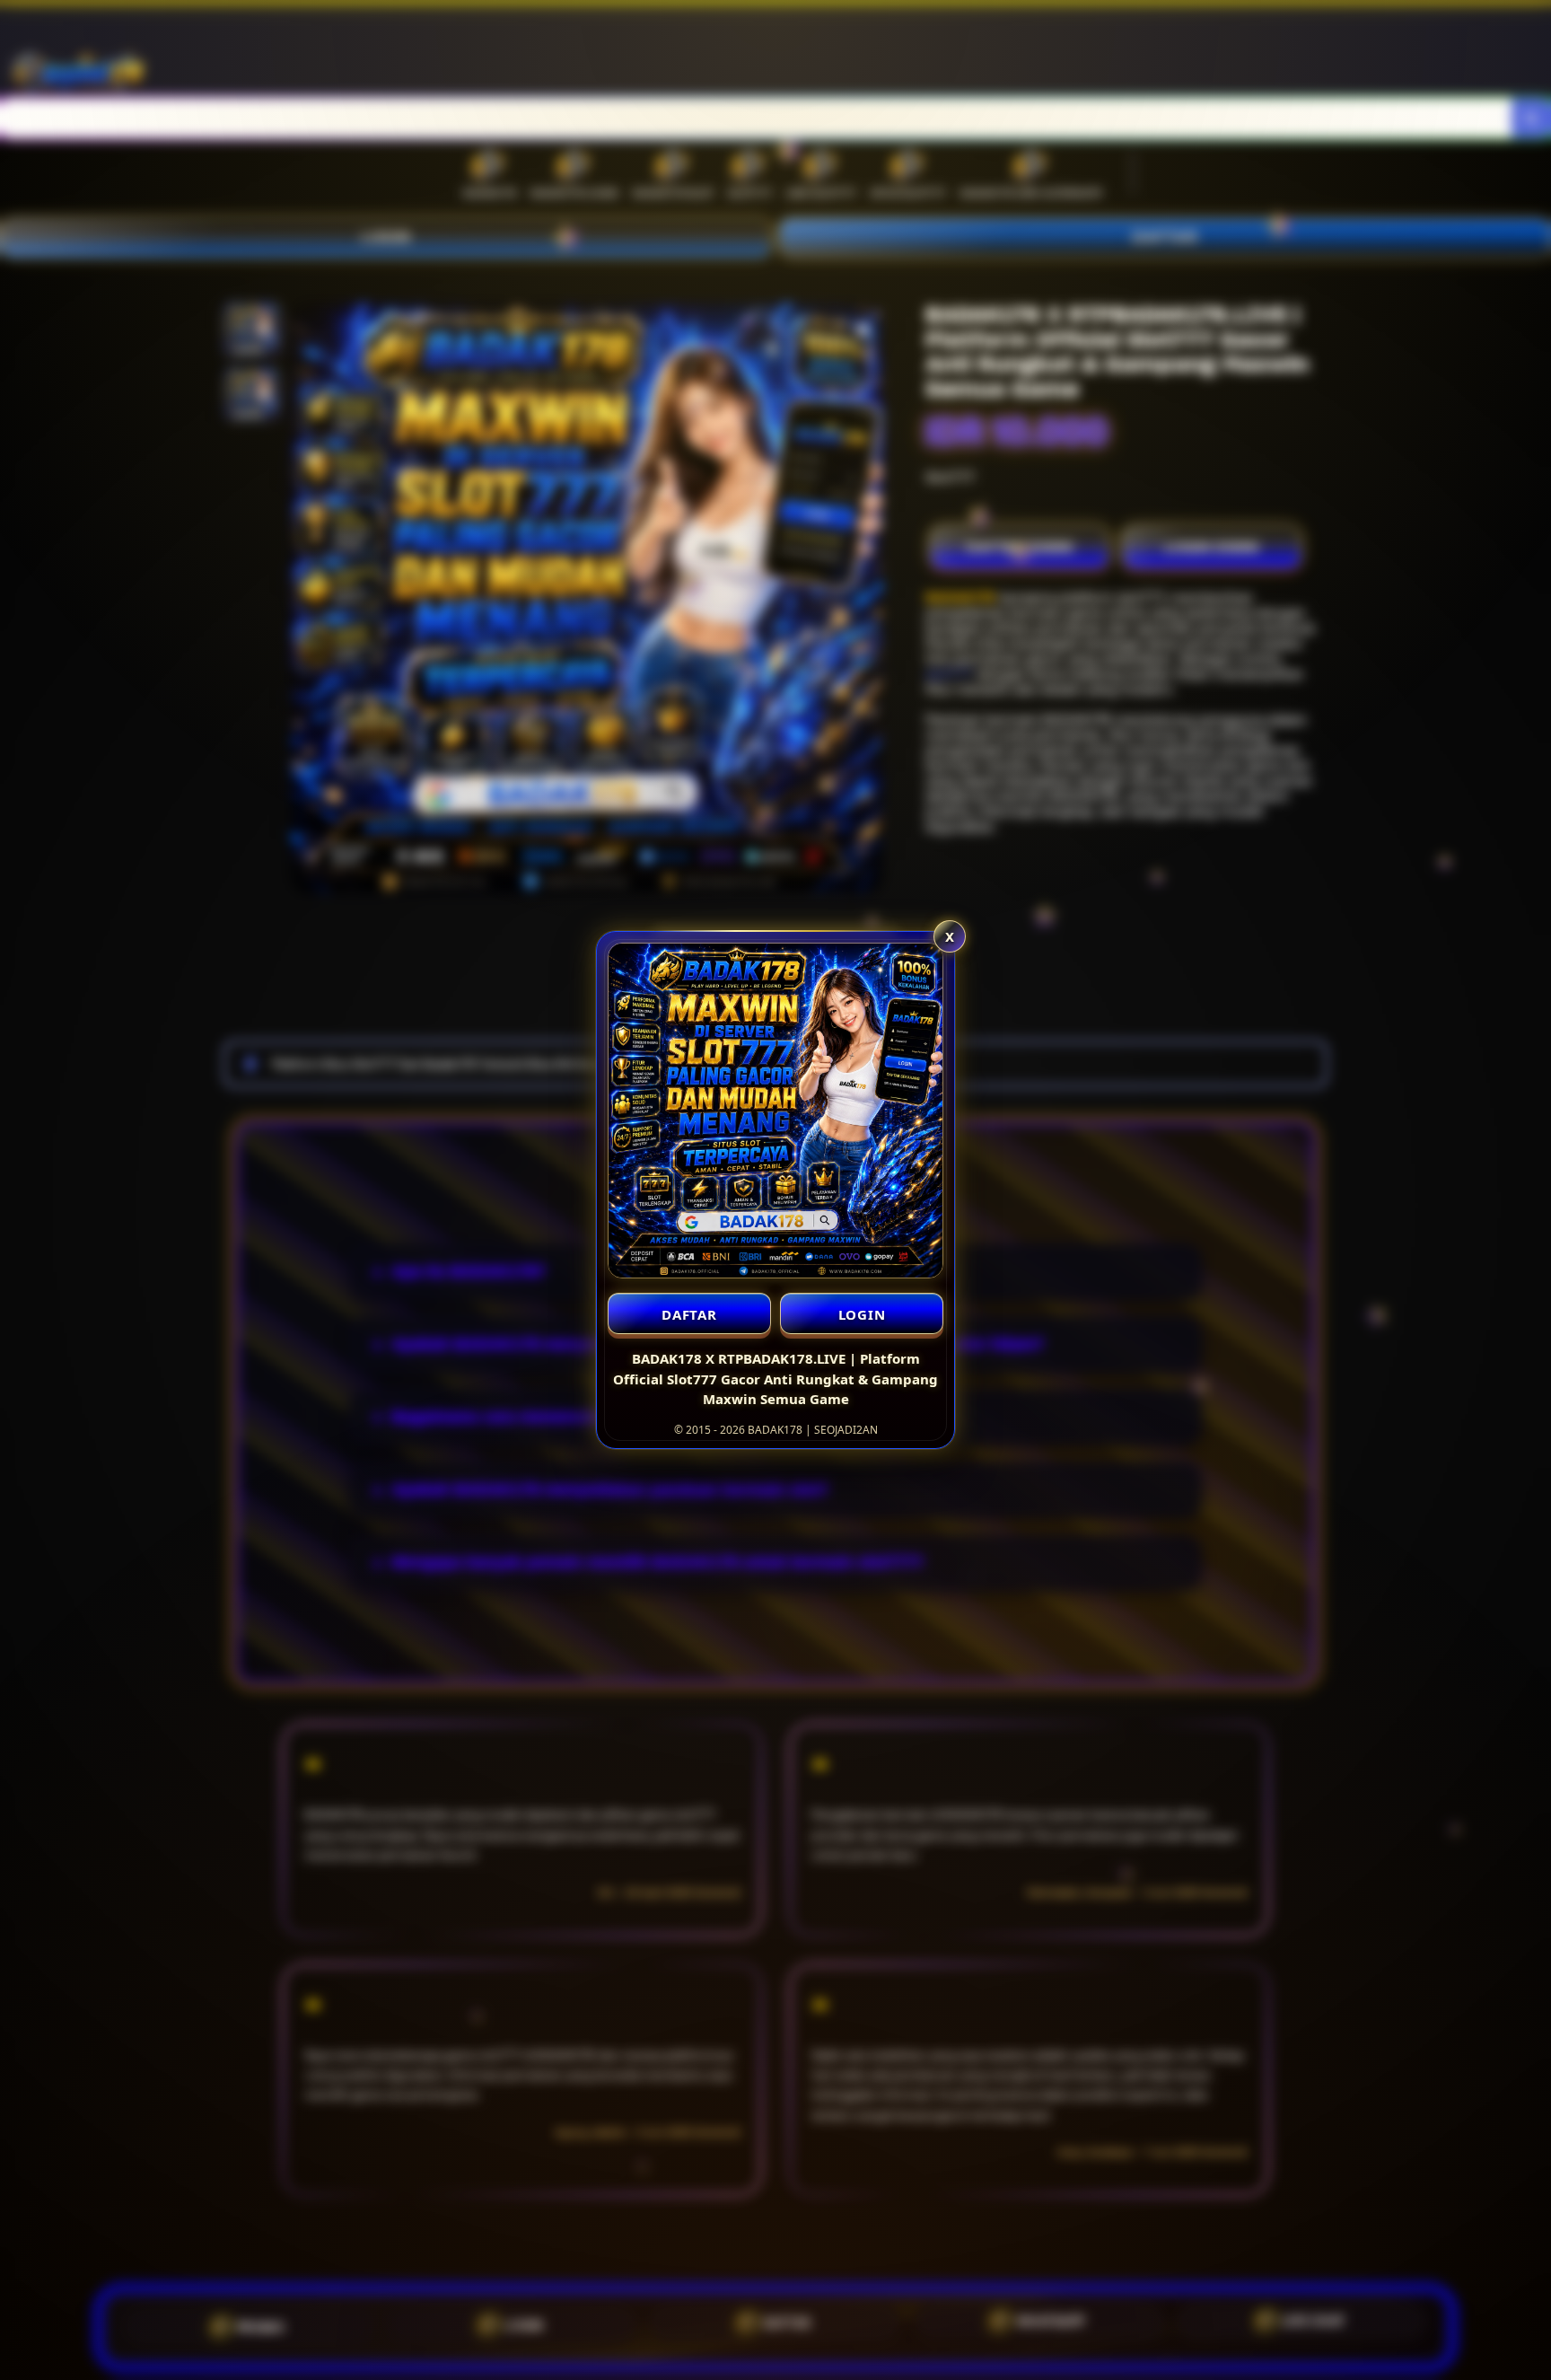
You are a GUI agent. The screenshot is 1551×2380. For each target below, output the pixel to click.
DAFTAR (689, 1314)
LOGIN (862, 1314)
